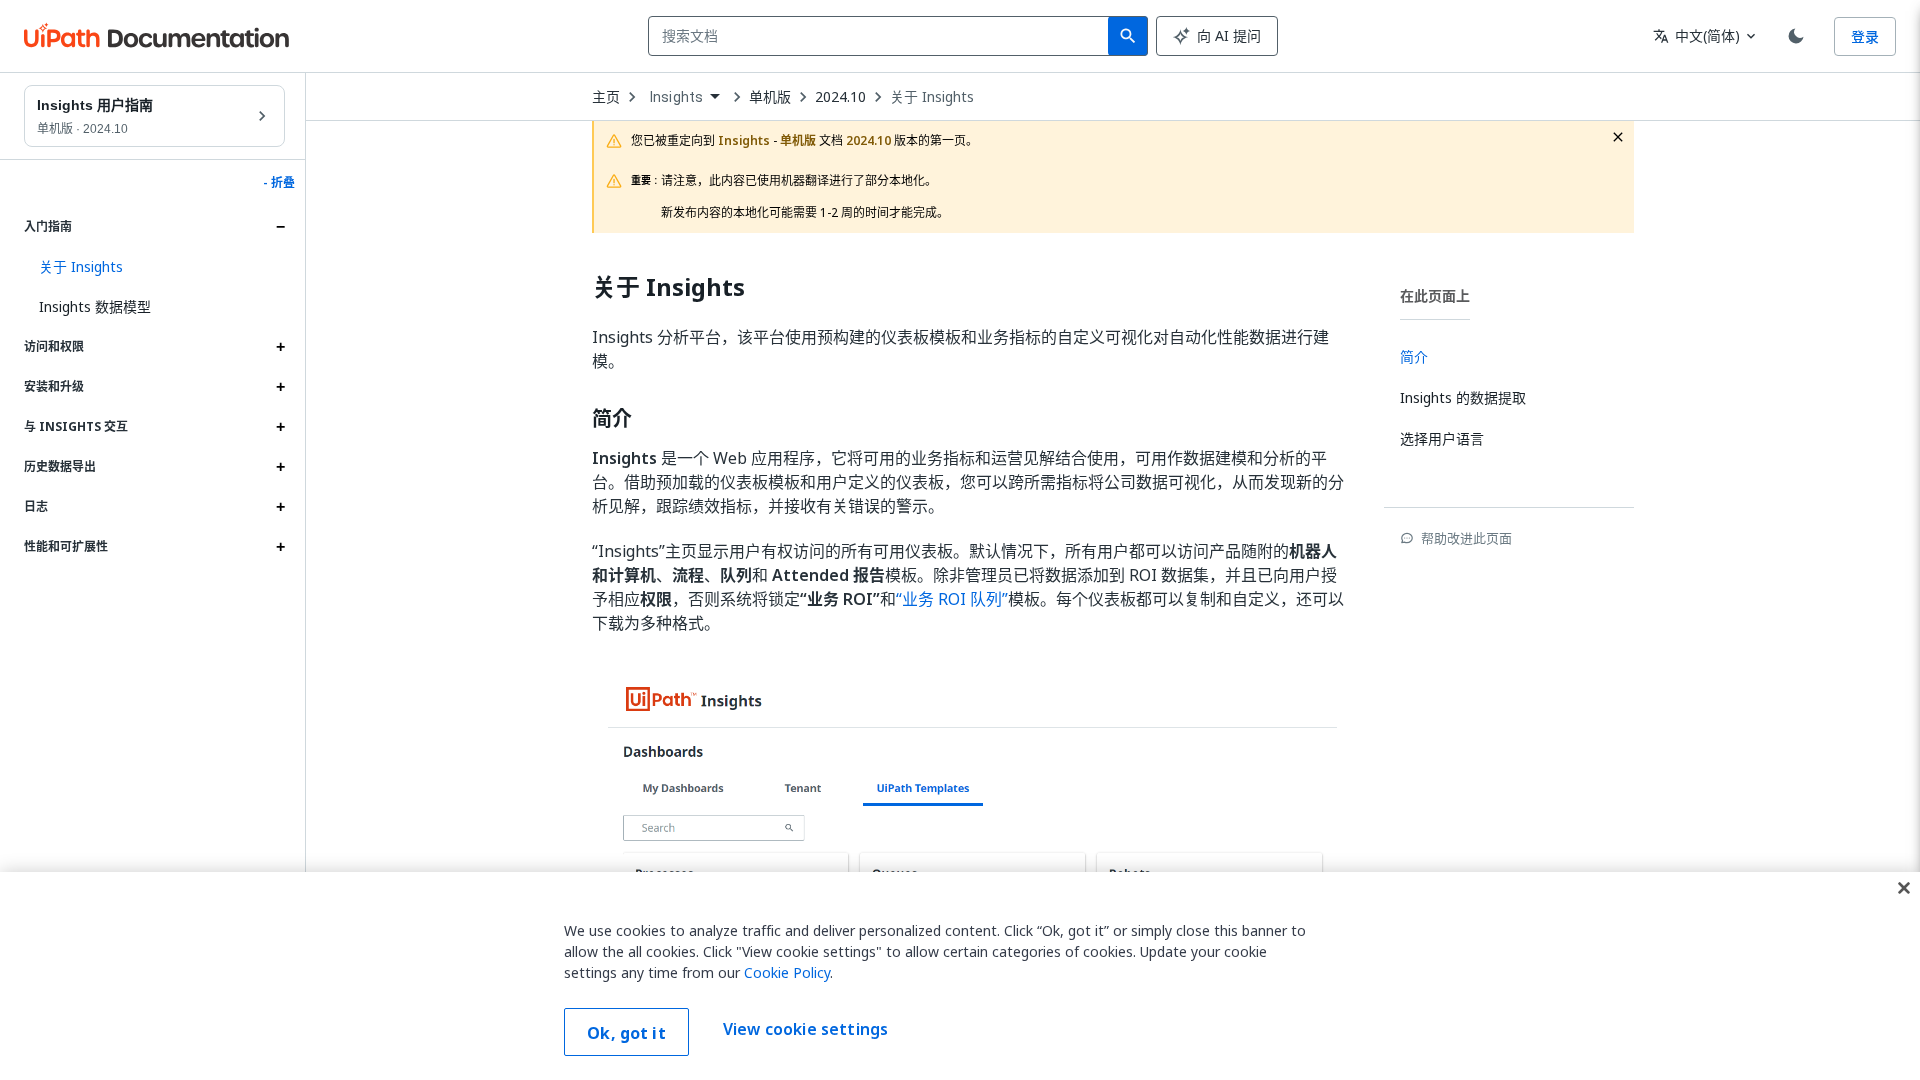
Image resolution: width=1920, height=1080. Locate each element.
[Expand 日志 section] (280, 507)
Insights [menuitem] (676, 97)
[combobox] (882, 36)
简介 (612, 419)
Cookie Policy (787, 972)
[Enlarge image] (972, 833)
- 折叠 (279, 183)
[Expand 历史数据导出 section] (280, 467)
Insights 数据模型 (95, 306)
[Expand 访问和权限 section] (280, 347)
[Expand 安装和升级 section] (280, 387)
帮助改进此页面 (1466, 538)
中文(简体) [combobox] (1696, 35)
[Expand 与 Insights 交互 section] (280, 427)
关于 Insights (932, 97)
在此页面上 (1435, 295)
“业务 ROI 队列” (952, 599)
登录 (1865, 36)
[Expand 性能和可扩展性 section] (280, 547)
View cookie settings (805, 1030)
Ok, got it (626, 1033)
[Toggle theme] (1796, 36)
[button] (154, 267)
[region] (960, 976)
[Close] (1904, 888)
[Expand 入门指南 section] (280, 227)
